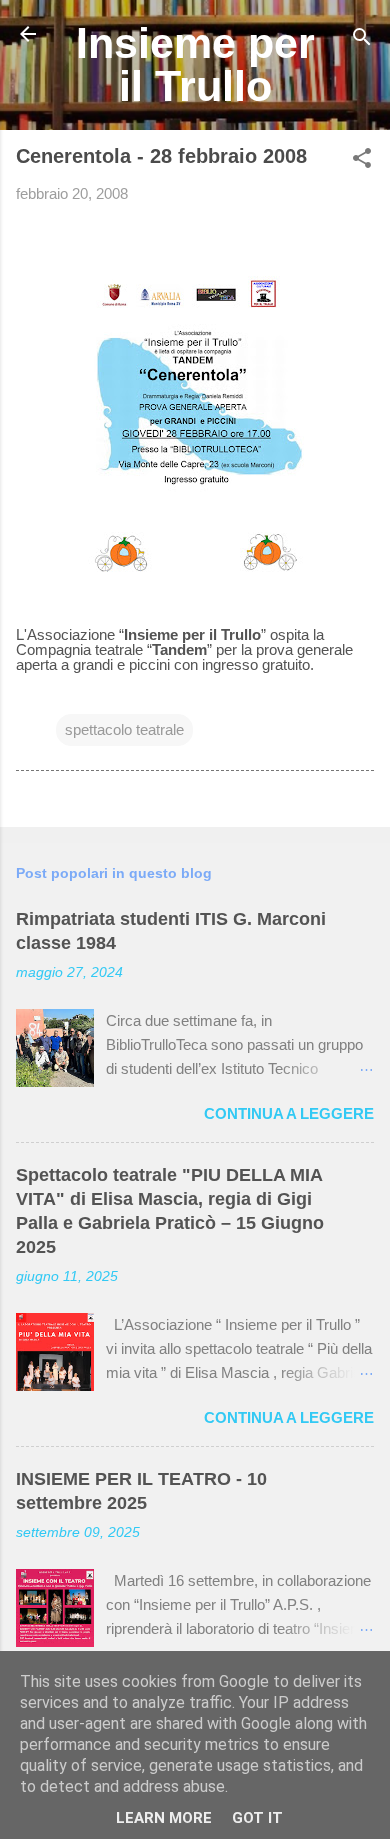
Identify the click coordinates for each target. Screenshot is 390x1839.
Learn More (164, 1818)
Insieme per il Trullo (195, 64)
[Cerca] (362, 40)
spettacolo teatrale (124, 729)
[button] (362, 161)
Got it (257, 1818)
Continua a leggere (289, 1113)
